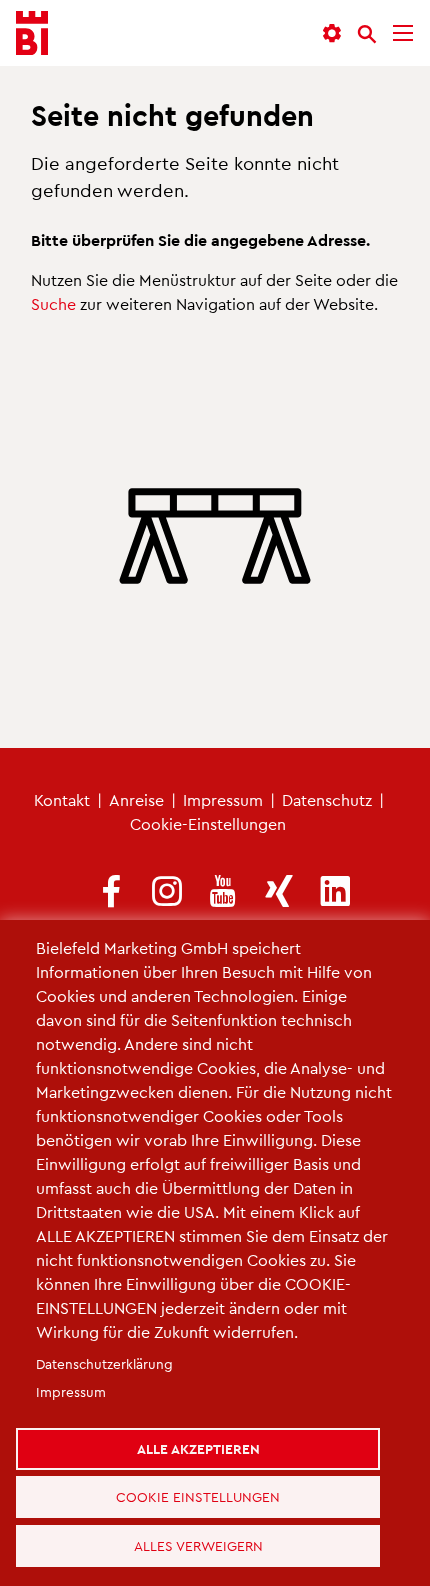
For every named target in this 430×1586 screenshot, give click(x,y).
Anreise (136, 799)
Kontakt (62, 799)
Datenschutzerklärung (104, 1332)
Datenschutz (327, 799)
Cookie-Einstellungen (208, 823)
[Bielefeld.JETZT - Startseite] (32, 33)
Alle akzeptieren (206, 1422)
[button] (332, 33)
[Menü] (403, 33)
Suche (53, 303)
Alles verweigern (206, 1539)
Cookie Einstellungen (206, 1480)
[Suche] (367, 34)
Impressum (223, 799)
